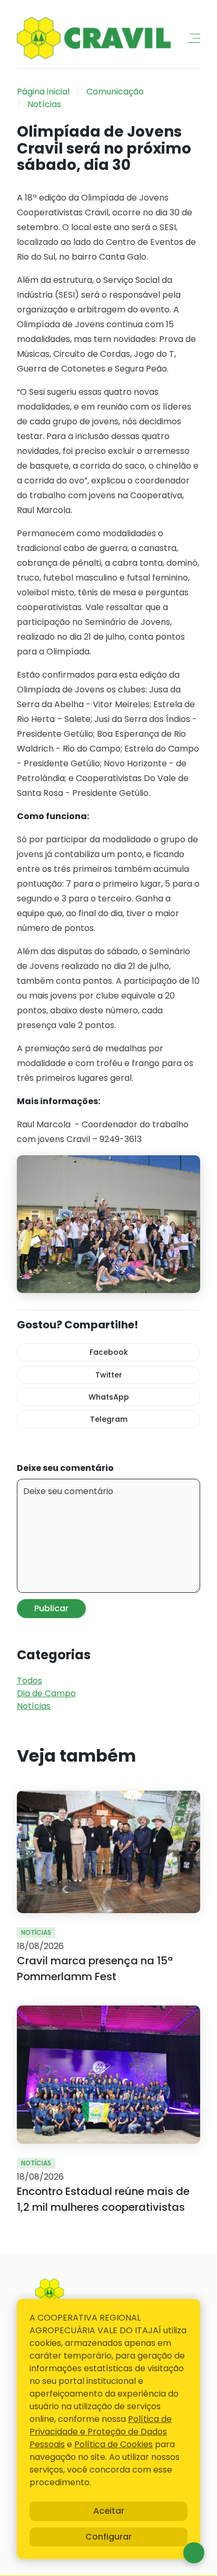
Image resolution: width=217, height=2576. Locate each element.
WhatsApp (109, 1397)
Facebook (109, 1352)
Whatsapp (194, 2553)
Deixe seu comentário (65, 1468)
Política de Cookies (114, 2444)
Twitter (109, 1375)
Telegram (109, 1419)
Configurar (108, 2537)
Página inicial (43, 92)
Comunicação (115, 92)
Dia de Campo (46, 1693)
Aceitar (109, 2511)
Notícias (44, 104)
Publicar (51, 1608)
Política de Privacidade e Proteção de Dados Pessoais (101, 2432)
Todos (29, 1681)
